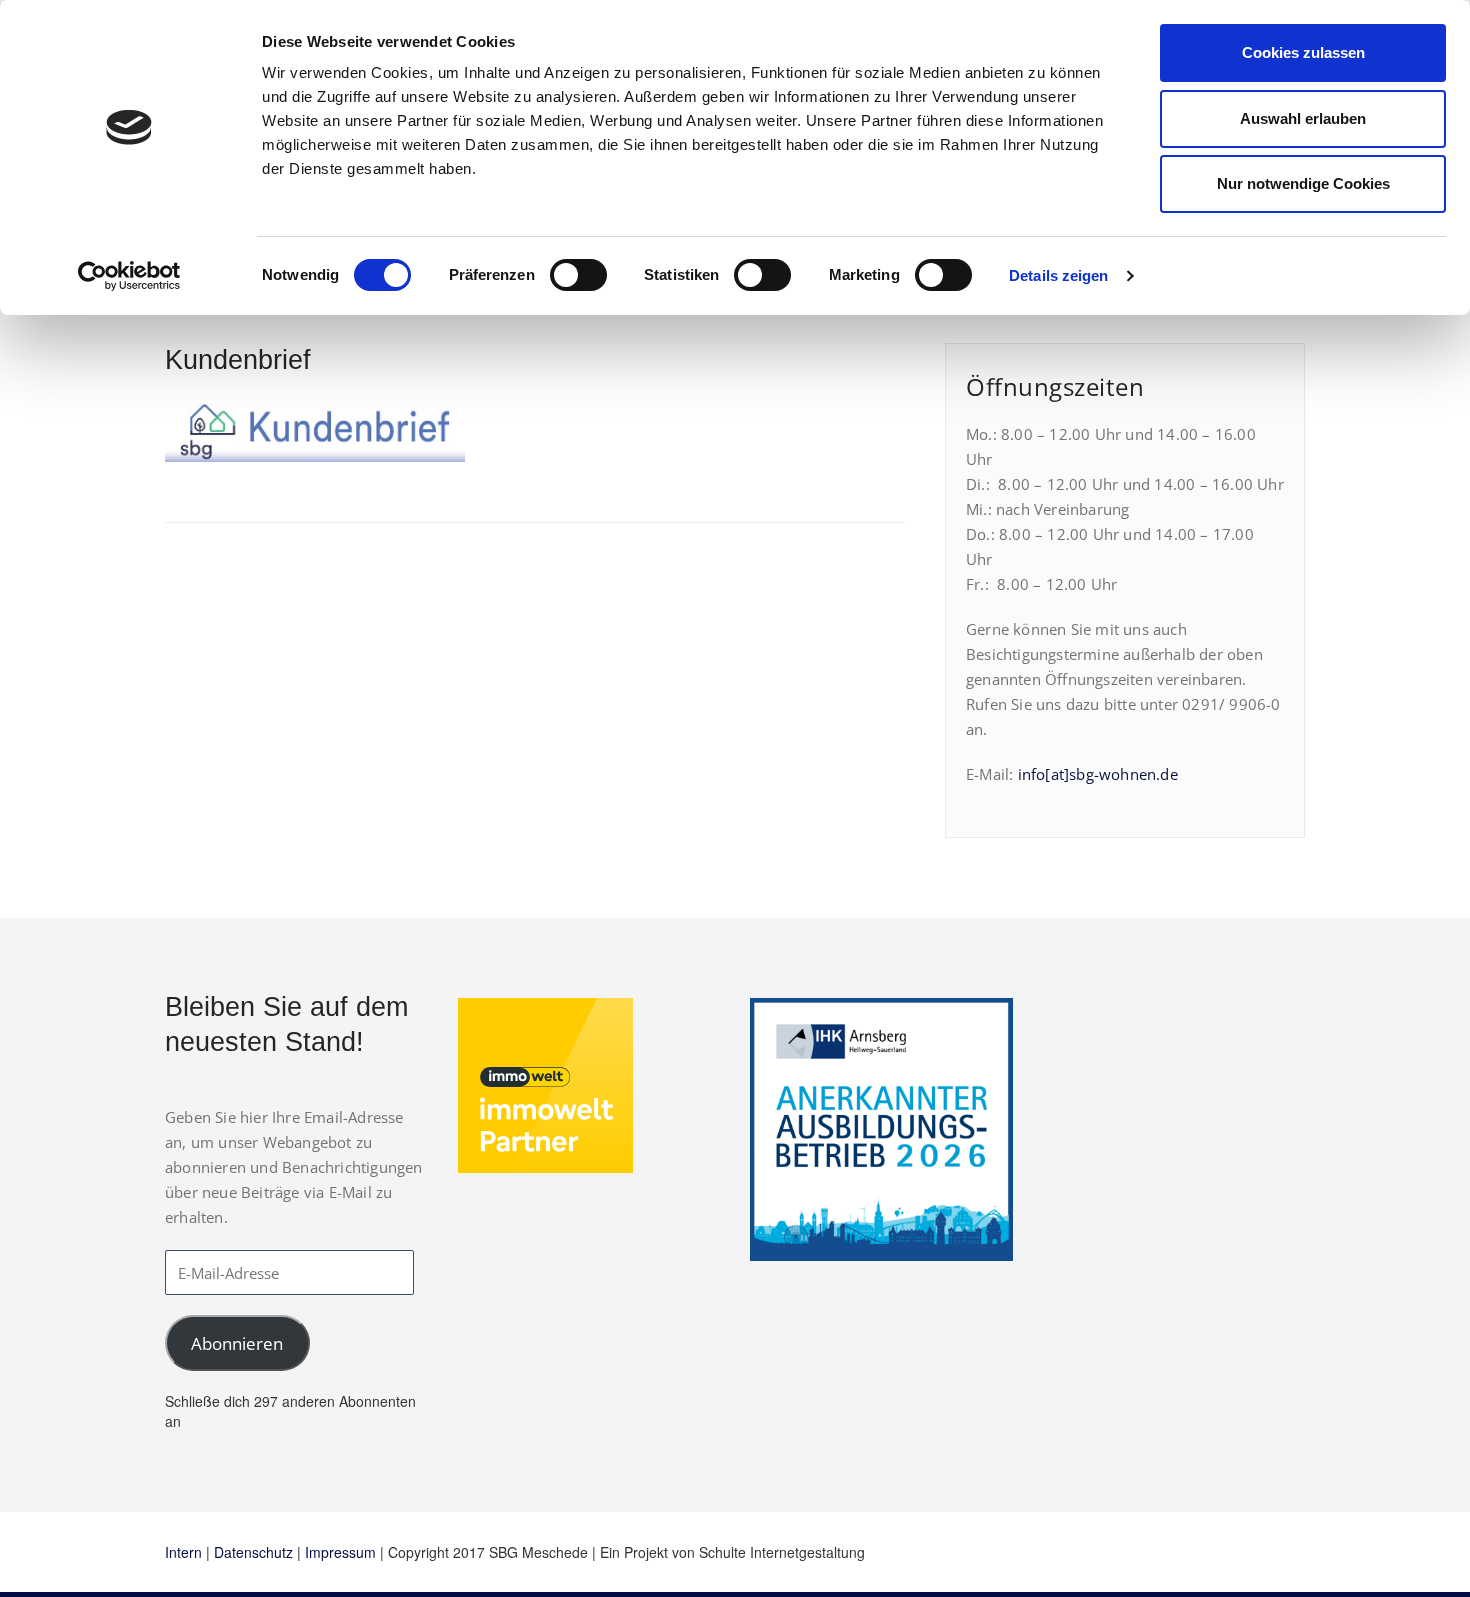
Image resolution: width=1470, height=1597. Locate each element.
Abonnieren (237, 1343)
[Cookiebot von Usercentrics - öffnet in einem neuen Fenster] (129, 276)
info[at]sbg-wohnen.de (1098, 774)
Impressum (340, 1552)
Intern (183, 1552)
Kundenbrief (238, 360)
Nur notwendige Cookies (1303, 183)
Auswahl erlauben (1303, 118)
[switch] (578, 275)
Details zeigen (1058, 275)
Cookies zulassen (1303, 52)
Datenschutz (253, 1552)
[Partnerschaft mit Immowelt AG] (545, 1084)
